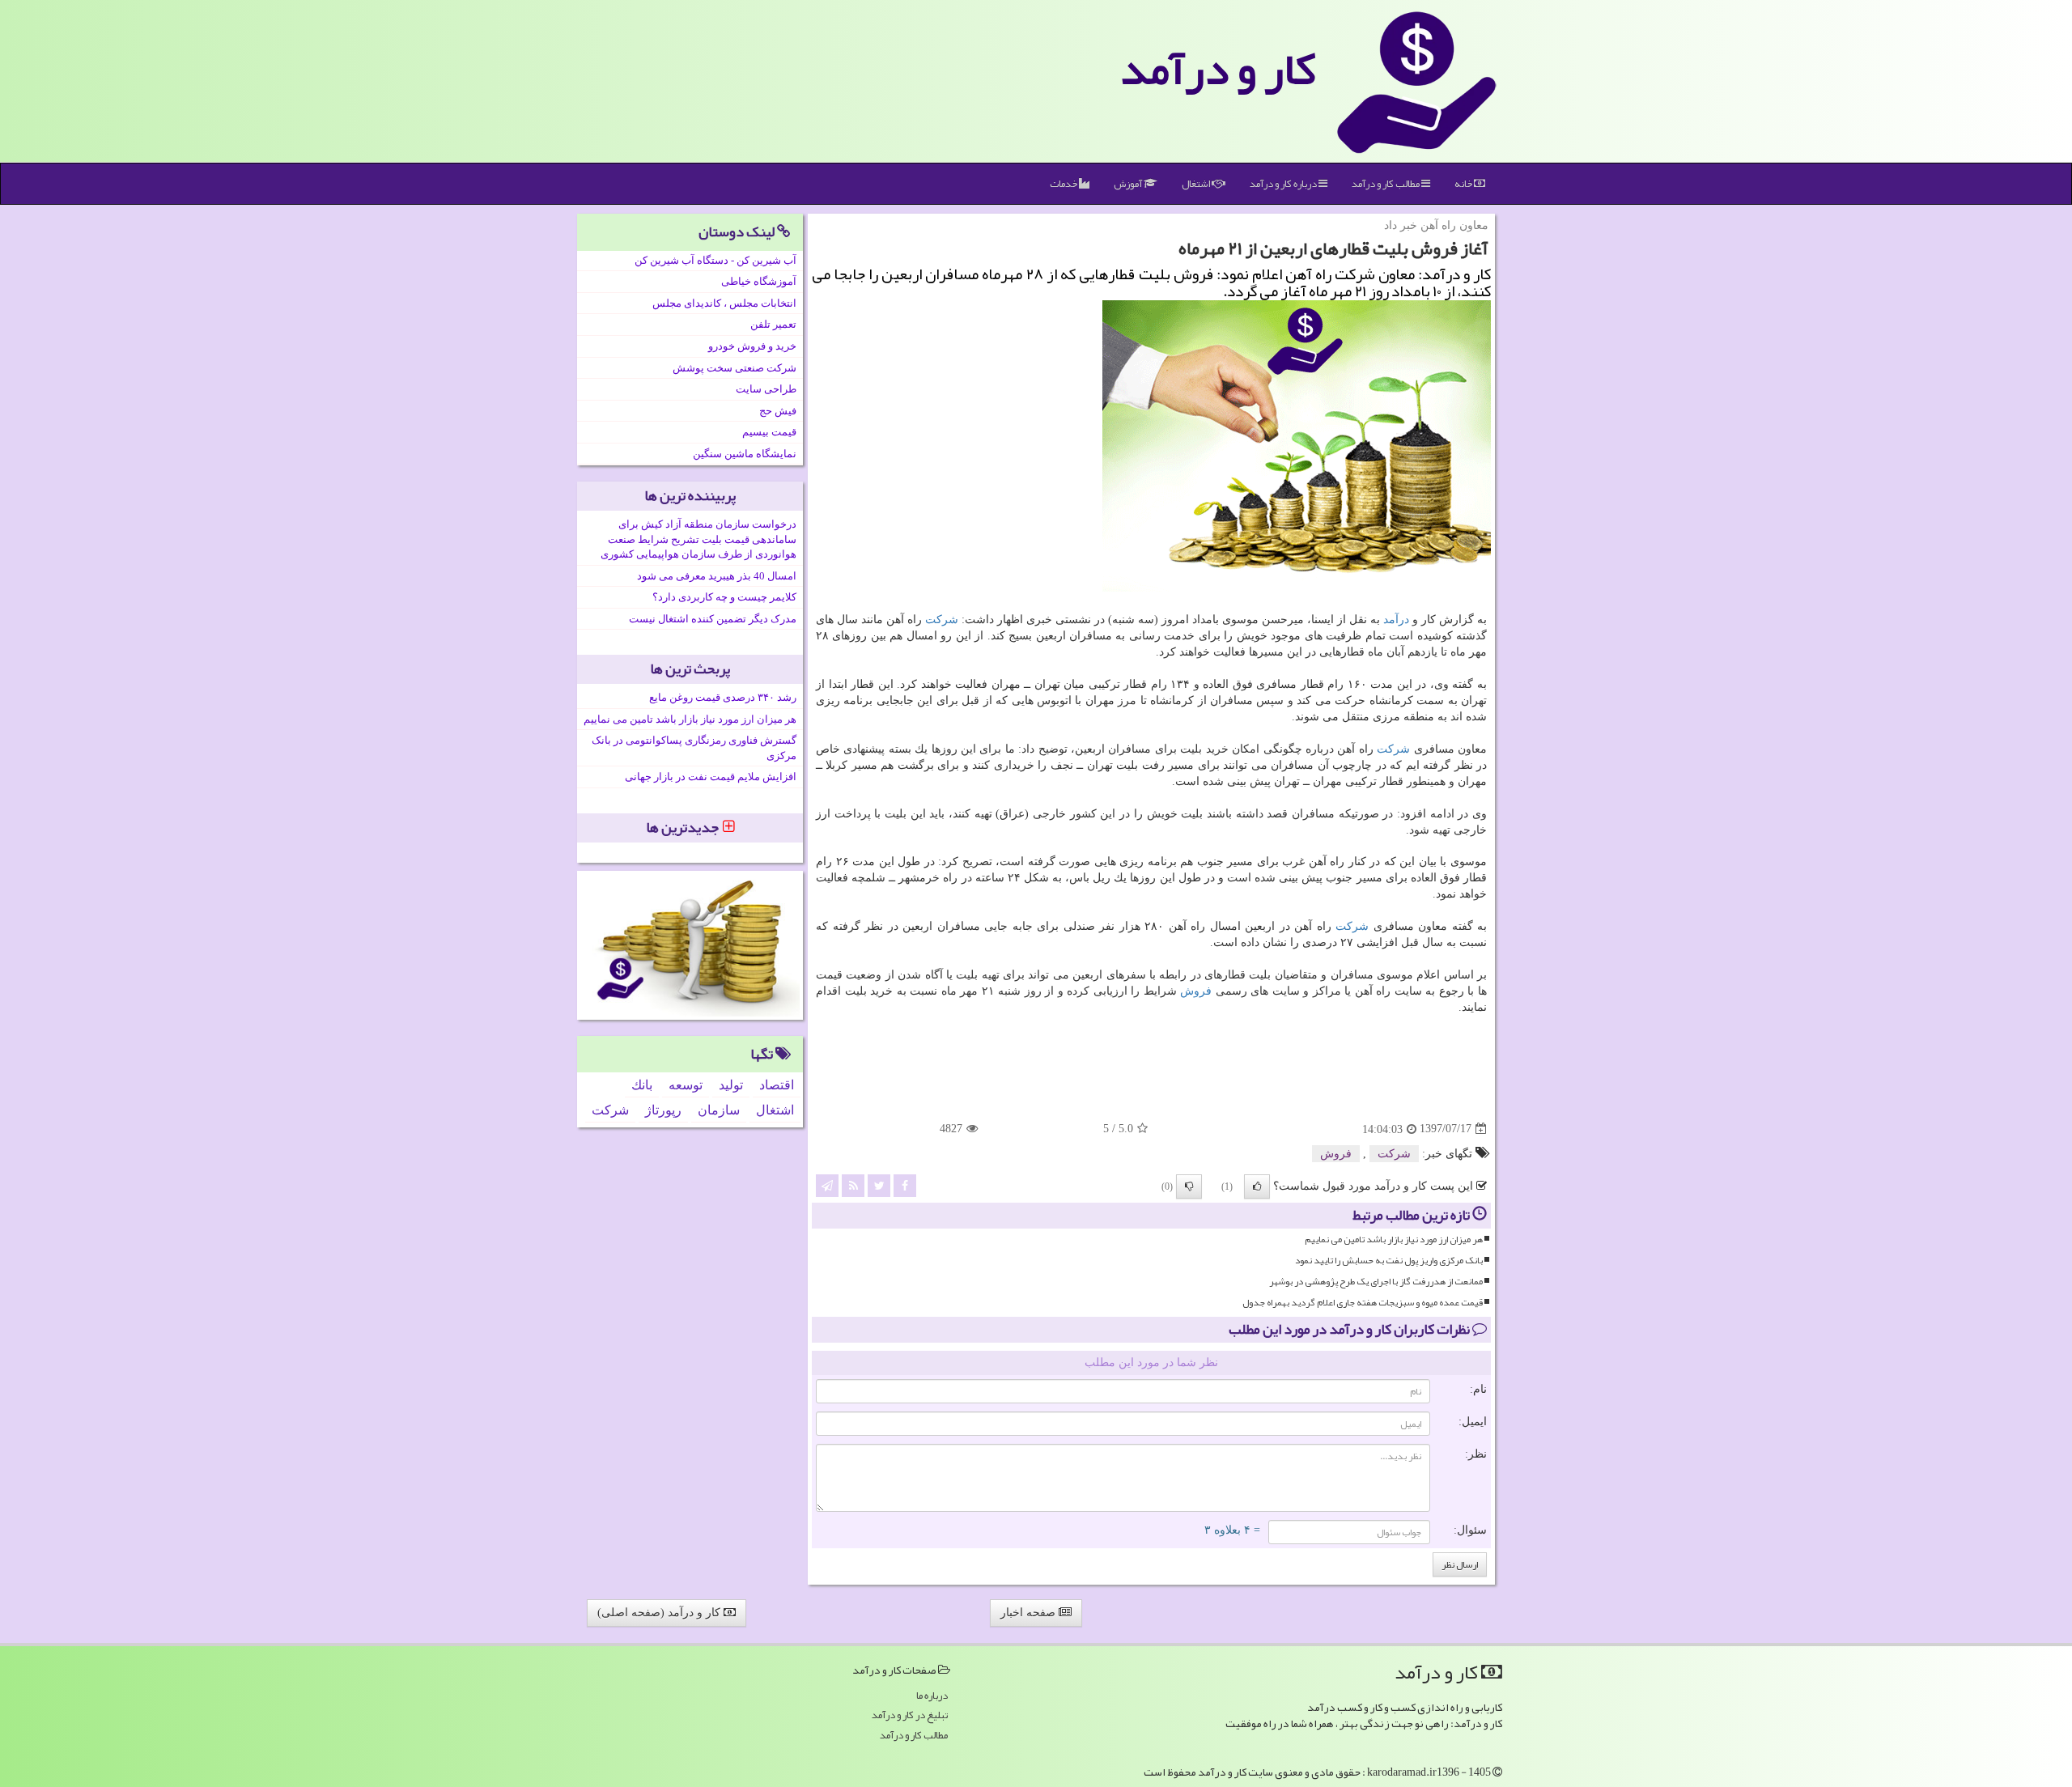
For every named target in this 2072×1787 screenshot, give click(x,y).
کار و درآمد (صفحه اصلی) (660, 1613)
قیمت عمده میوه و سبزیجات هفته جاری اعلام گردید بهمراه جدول (1363, 1303)
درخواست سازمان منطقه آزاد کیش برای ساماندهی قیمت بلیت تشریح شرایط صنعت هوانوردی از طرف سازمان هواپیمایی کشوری (698, 539)
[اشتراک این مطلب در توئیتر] (879, 1184)
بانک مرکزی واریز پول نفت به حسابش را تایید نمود (1389, 1261)
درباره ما (932, 1696)
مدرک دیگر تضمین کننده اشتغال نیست (713, 619)
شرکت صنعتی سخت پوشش (735, 368)
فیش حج (778, 411)
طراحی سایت (766, 389)
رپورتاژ (663, 1110)
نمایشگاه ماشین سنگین (745, 454)
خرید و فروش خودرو (752, 346)
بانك (642, 1085)
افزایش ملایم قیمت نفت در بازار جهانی (711, 777)
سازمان (719, 1110)
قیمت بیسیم (769, 432)
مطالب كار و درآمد (1386, 184)
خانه (1464, 184)
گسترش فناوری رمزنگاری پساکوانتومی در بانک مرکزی (694, 748)
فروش (1196, 991)
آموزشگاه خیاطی (759, 281)
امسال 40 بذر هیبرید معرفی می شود (717, 576)
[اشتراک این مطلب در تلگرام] (827, 1184)
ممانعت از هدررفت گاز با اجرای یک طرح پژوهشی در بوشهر (1376, 1282)
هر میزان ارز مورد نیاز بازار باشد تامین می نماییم (1394, 1239)
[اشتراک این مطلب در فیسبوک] (905, 1184)
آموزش (1129, 184)
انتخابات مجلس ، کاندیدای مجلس (724, 303)
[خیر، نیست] (1189, 1186)
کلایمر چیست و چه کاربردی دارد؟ (724, 597)
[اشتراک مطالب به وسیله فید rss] (853, 1184)
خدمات (1064, 184)
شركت (942, 620)
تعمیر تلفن (773, 324)
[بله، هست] (1257, 1186)
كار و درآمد (1218, 69)
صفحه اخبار (1030, 1613)
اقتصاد (777, 1085)
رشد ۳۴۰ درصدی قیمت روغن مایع (723, 697)
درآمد (1396, 620)
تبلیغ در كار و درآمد (910, 1715)
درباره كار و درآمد (1284, 184)
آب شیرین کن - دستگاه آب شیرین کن (715, 260)
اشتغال (1197, 184)
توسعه (686, 1085)
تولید (731, 1085)
